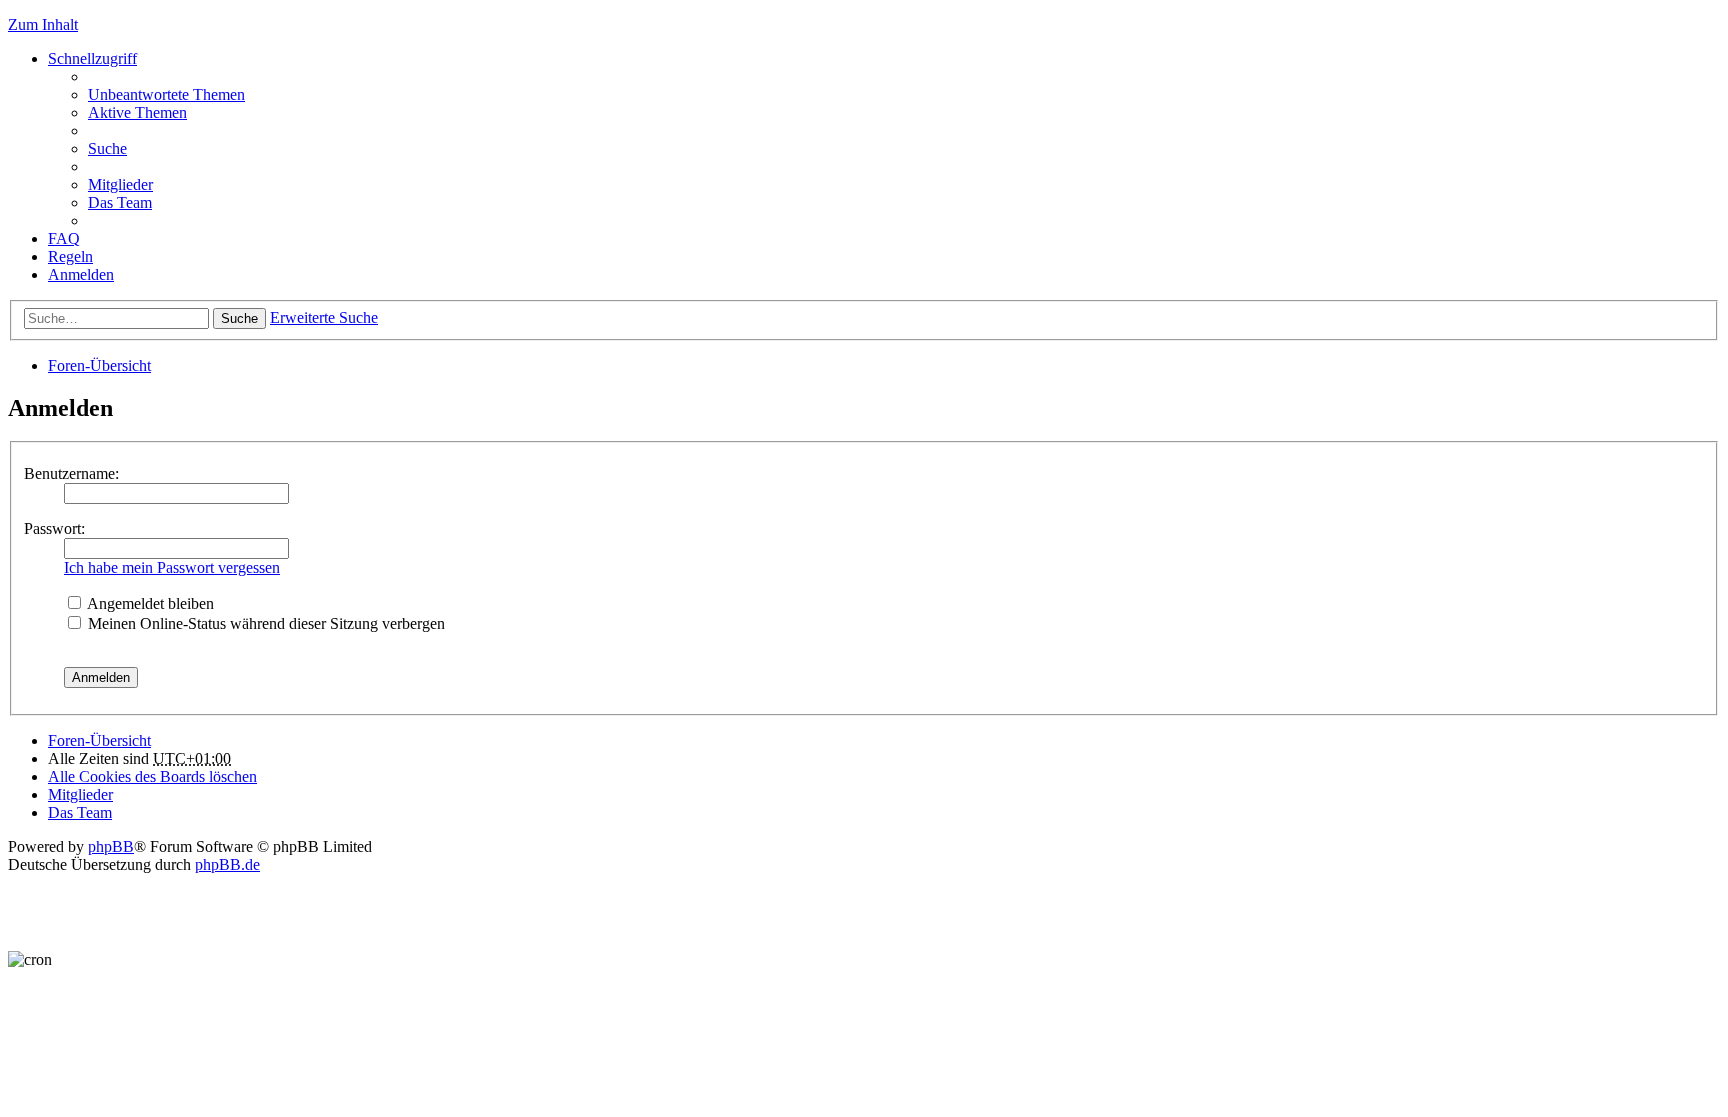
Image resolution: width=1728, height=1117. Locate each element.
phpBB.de (227, 864)
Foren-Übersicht (99, 365)
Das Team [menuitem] (120, 202)
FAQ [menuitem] (64, 238)
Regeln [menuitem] (70, 256)
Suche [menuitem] (107, 148)
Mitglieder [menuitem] (120, 184)
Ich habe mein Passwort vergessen (172, 567)
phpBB (111, 846)
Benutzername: (71, 473)
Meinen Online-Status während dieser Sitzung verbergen (264, 623)
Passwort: (54, 528)
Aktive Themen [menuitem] (137, 112)
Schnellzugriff (92, 58)
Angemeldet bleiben (149, 603)
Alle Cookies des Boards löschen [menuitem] (152, 776)
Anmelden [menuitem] (81, 274)
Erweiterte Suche (324, 317)
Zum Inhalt (43, 24)
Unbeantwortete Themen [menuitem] (166, 94)
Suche (239, 318)
